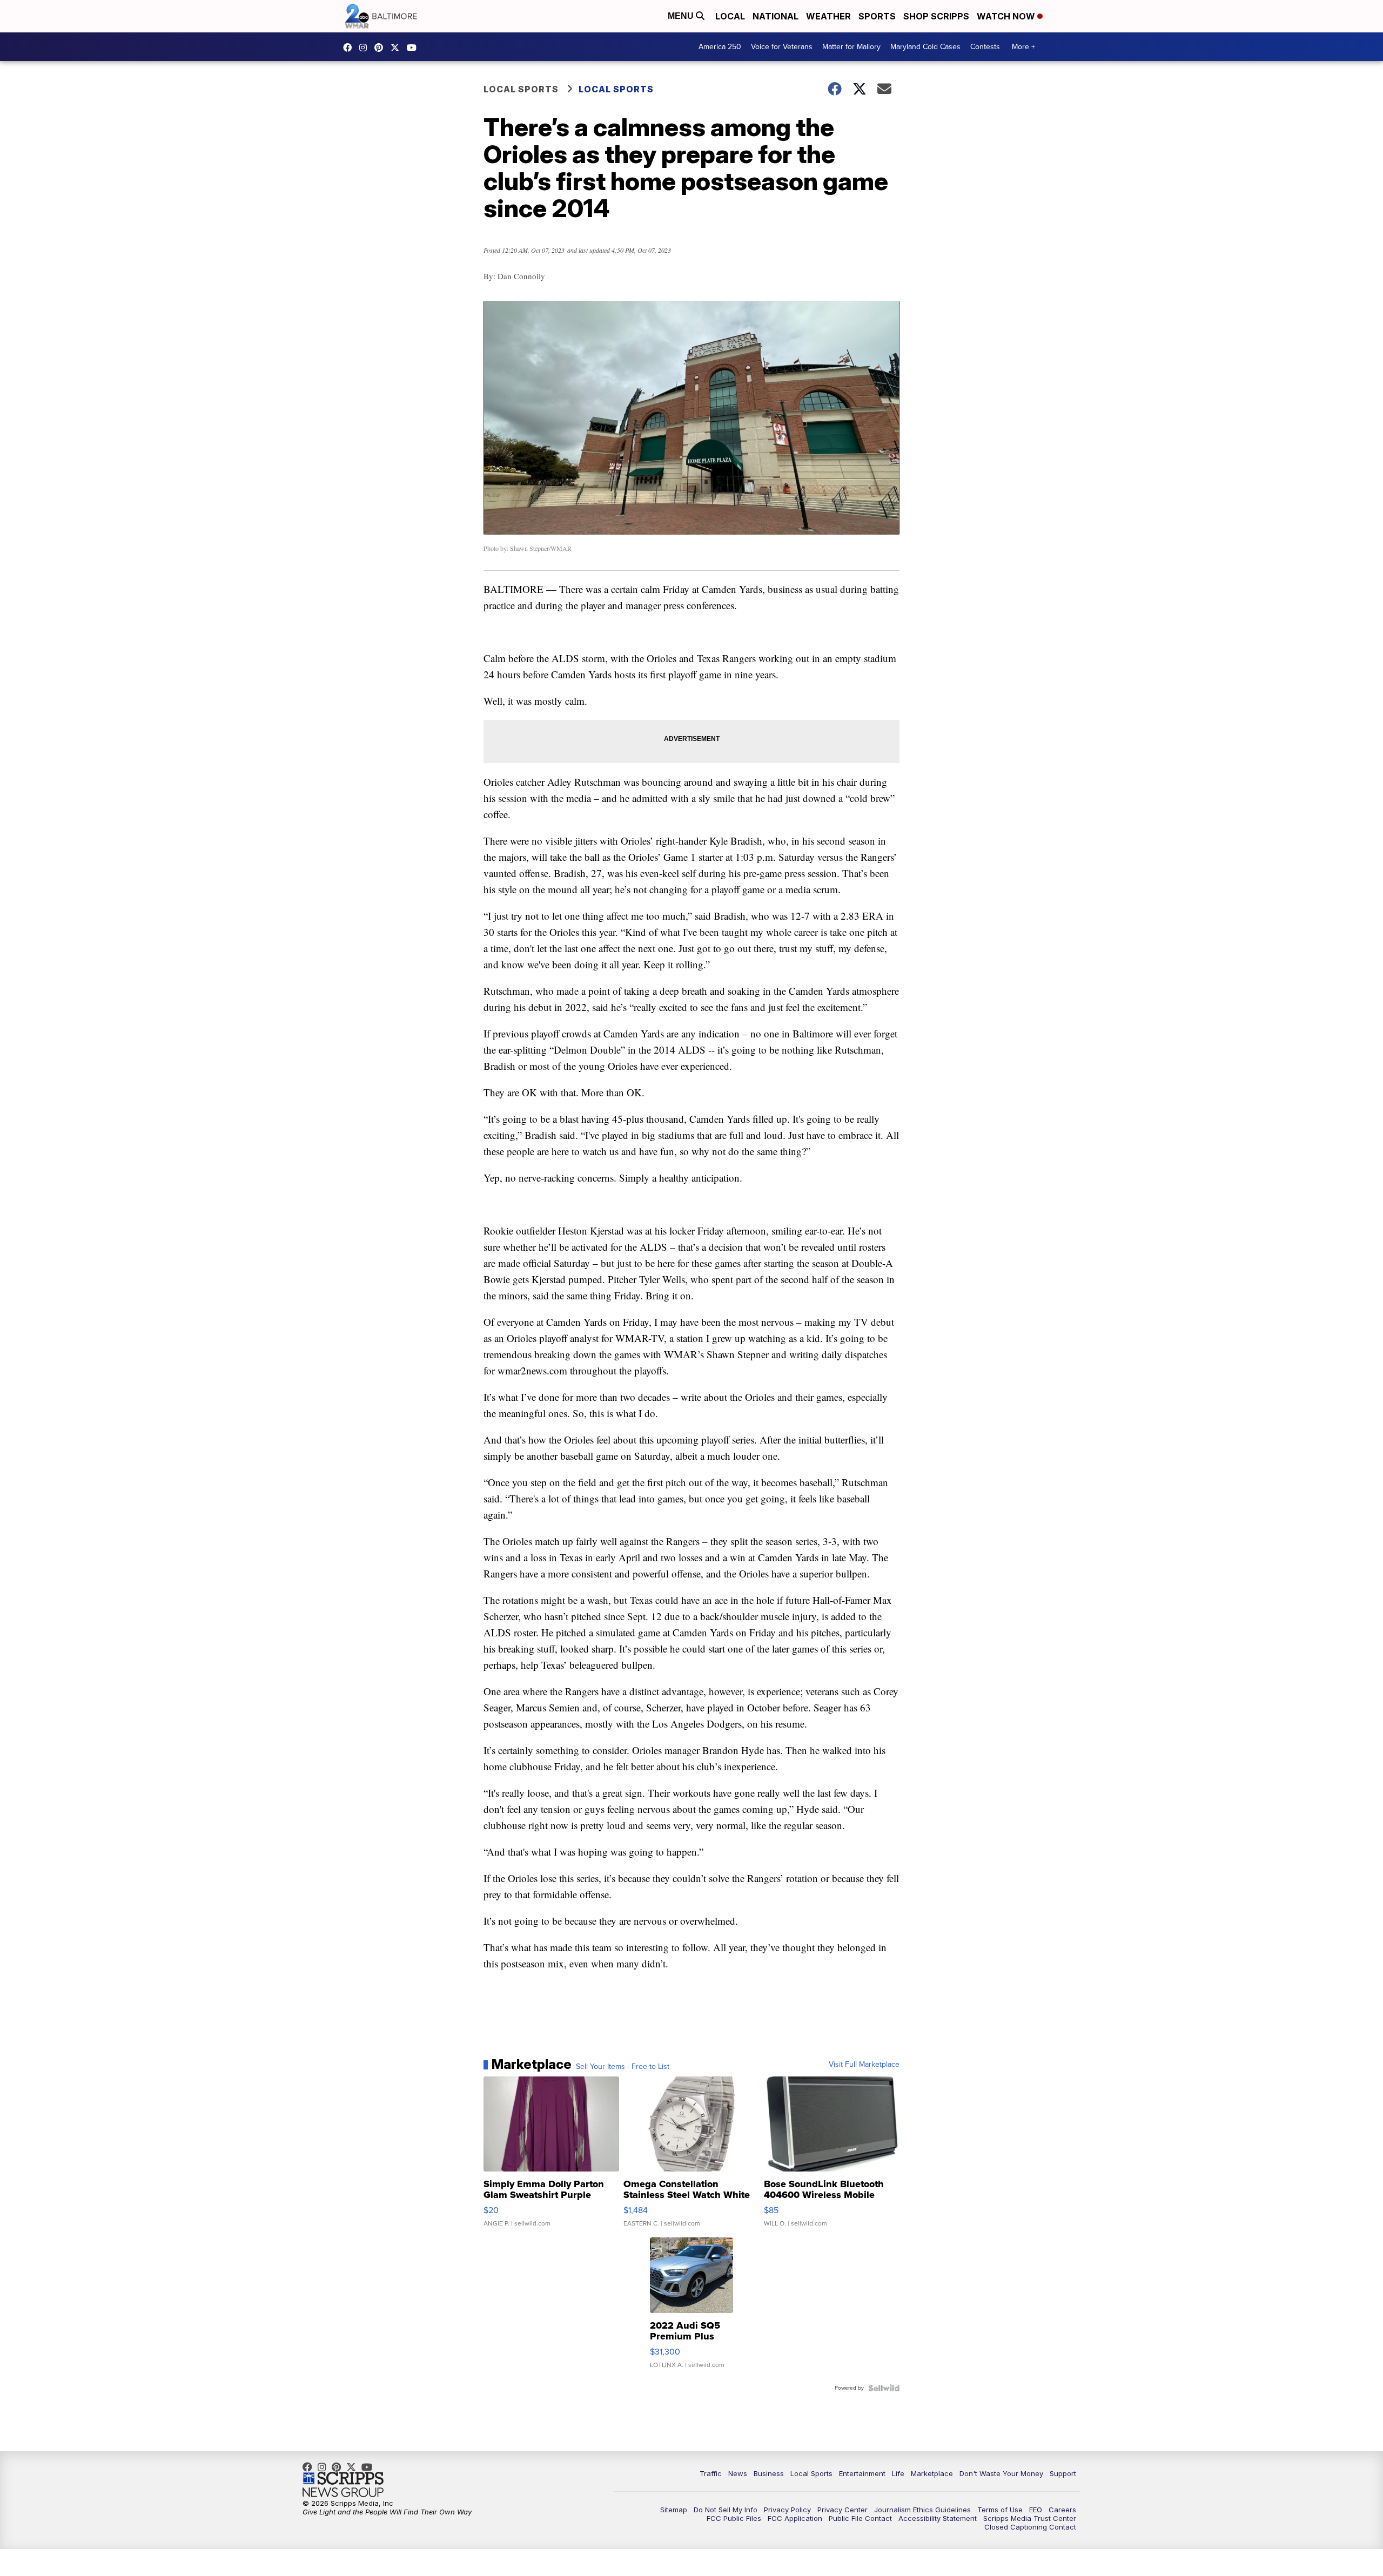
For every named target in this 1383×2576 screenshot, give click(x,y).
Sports (877, 16)
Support (1063, 2473)
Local (730, 16)
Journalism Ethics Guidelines (922, 2510)
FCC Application (795, 2518)
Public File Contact (860, 2518)
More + (1023, 47)
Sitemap (674, 2510)
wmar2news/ (350, 48)
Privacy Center (842, 2510)
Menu (682, 16)
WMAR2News (381, 48)
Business (769, 2473)
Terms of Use (1000, 2510)
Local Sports (521, 89)
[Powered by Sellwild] (884, 2388)
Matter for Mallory (851, 47)
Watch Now (1007, 16)
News (738, 2473)
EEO (1036, 2510)
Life (898, 2473)
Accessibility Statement (938, 2518)
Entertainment (862, 2473)
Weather (828, 16)
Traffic (711, 2473)
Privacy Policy (787, 2510)
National (776, 16)
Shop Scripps (936, 16)
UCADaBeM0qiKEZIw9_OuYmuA (414, 48)
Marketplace (932, 2473)
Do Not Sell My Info (726, 2510)
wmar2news (366, 48)
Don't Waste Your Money (1001, 2473)
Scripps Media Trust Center (1030, 2518)
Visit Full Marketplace (864, 2065)
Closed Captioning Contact (1030, 2527)
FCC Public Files (734, 2518)
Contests (985, 47)
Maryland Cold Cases (925, 47)
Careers (1062, 2510)
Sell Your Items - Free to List (623, 2067)
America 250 (720, 47)
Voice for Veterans (782, 47)
